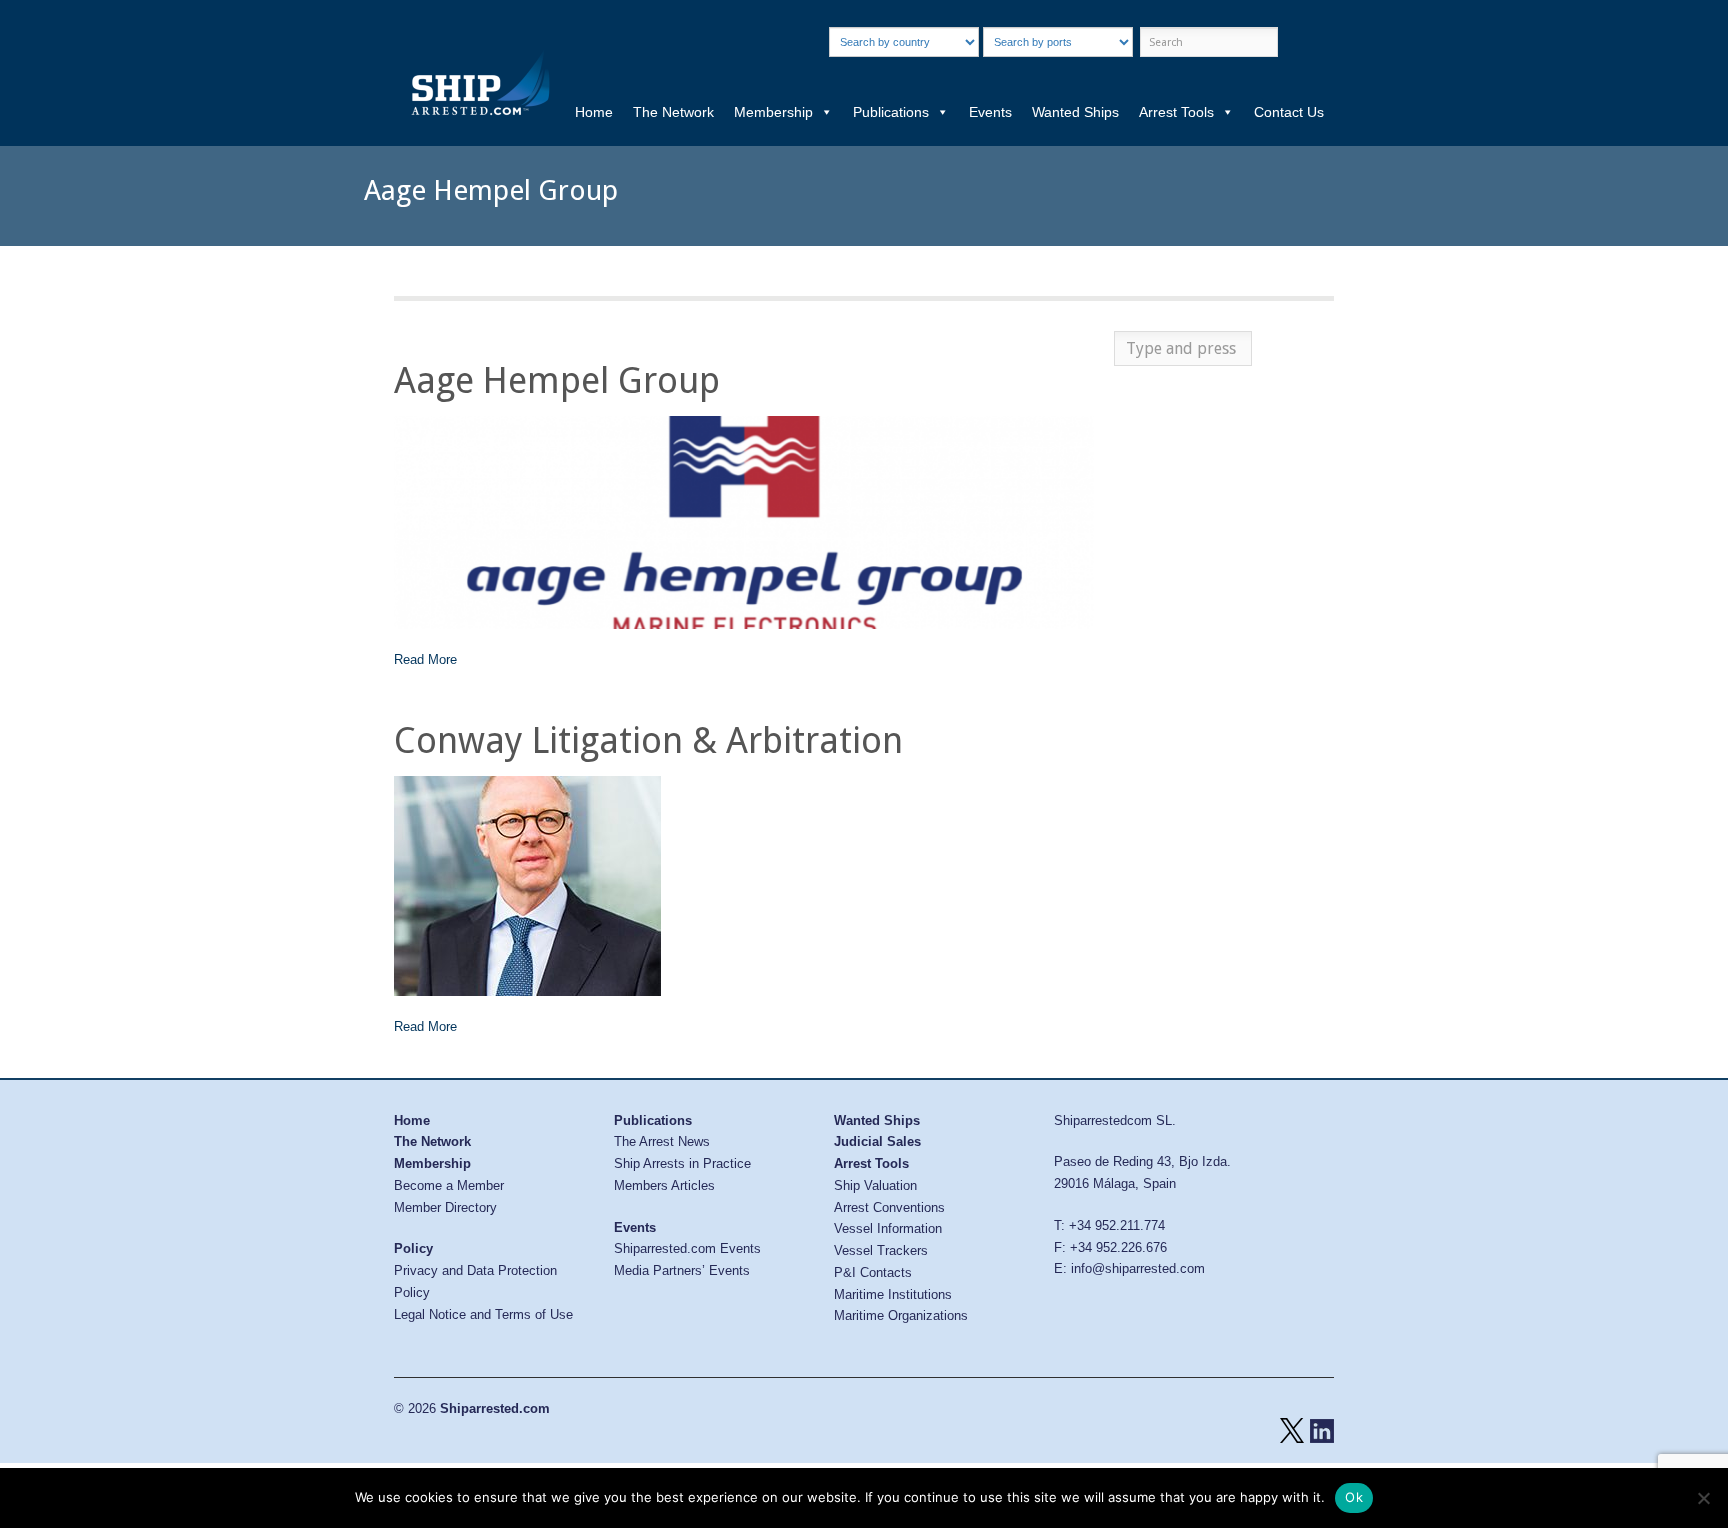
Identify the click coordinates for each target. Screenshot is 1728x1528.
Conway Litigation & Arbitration (648, 740)
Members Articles (664, 1185)
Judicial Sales (877, 1141)
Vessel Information (888, 1228)
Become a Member (449, 1185)
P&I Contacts (873, 1272)
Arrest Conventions (889, 1207)
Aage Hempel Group (557, 380)
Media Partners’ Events (682, 1270)
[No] (1703, 1498)
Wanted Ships (1075, 112)
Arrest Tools (1176, 112)
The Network (673, 112)
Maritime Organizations (901, 1315)
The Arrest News (662, 1141)
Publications (891, 112)
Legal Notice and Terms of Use (483, 1314)
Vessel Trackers (881, 1250)
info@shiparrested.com (1138, 1268)
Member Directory (445, 1207)
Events (990, 112)
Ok (1354, 1497)
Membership (773, 112)
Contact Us (1289, 112)
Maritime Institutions (893, 1294)
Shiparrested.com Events (687, 1248)
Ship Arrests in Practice (682, 1163)
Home (594, 112)
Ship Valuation (875, 1185)
